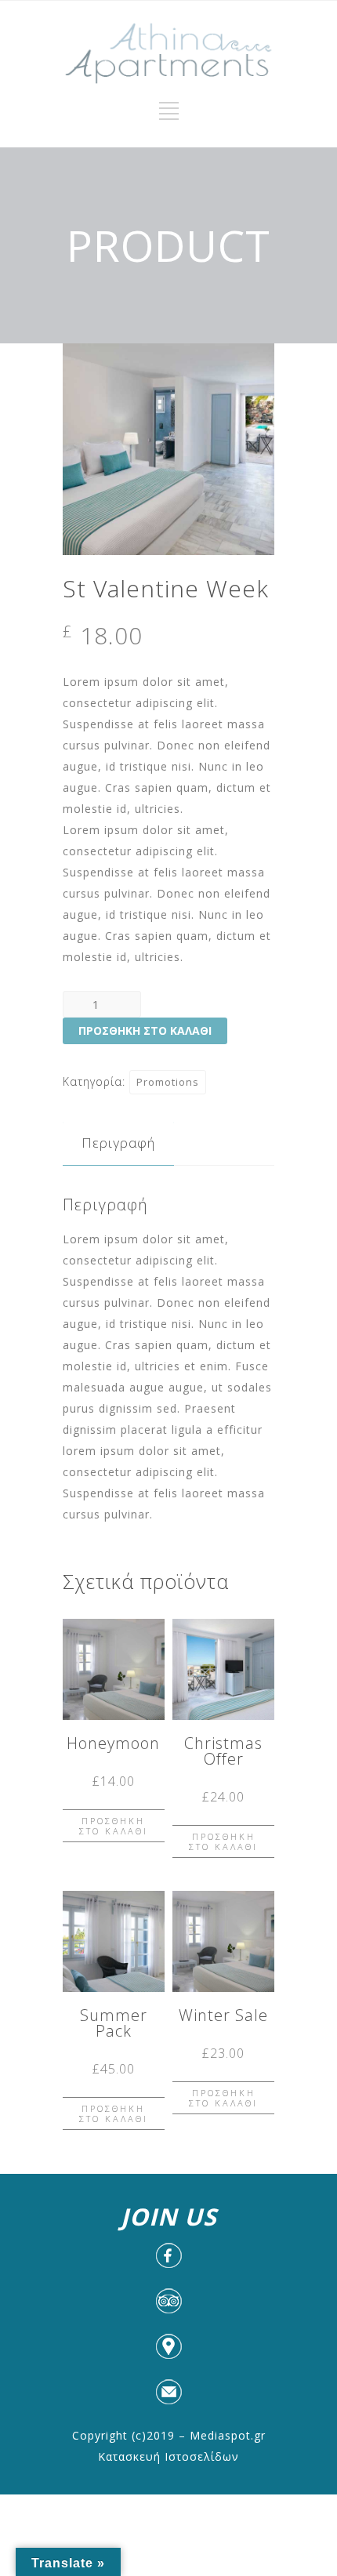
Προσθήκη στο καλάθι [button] (114, 1826)
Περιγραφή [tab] (118, 1143)
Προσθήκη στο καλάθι (145, 1030)
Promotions (168, 1082)
